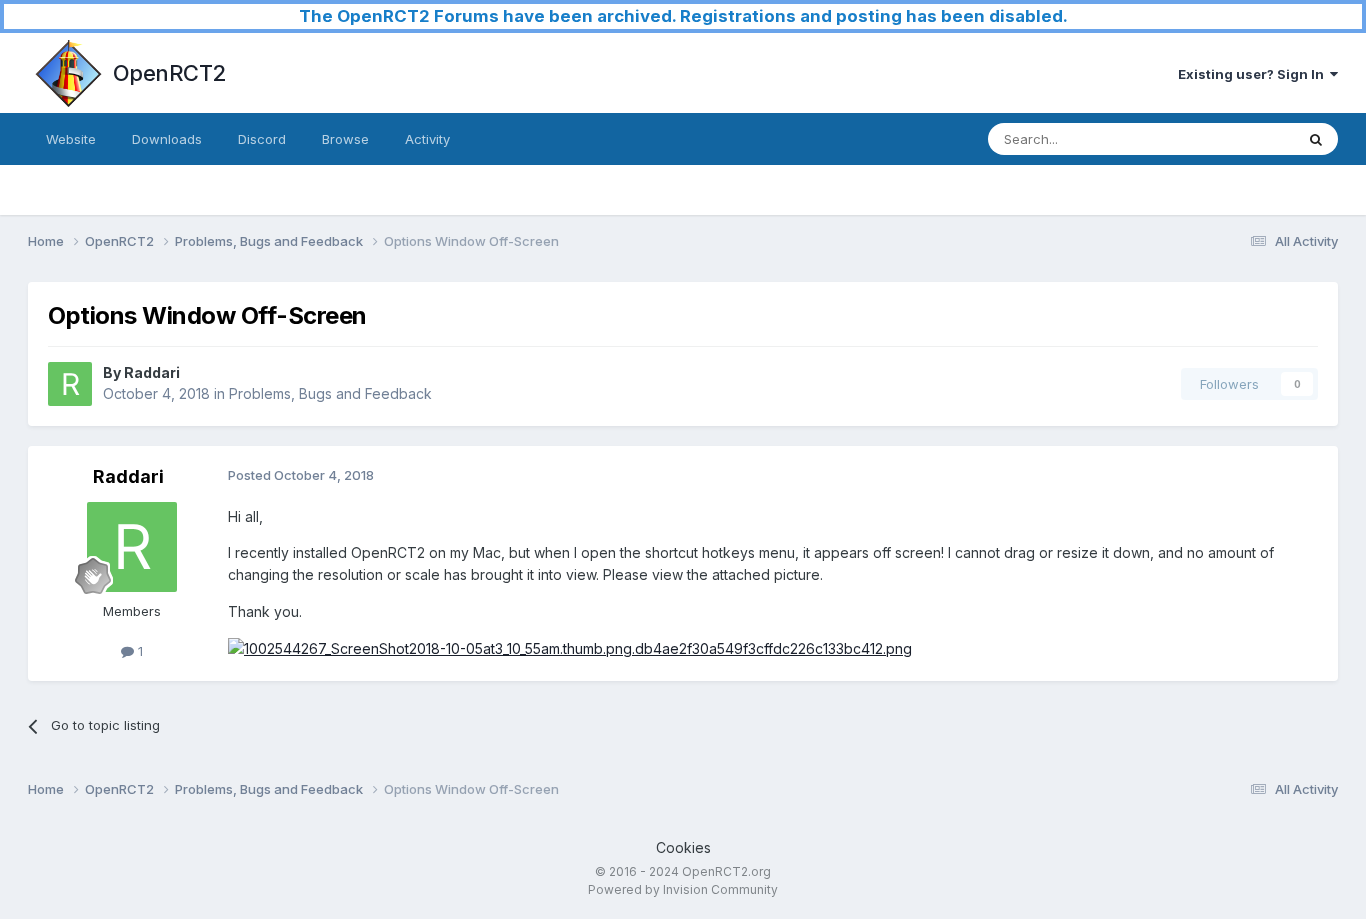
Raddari (152, 372)
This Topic (1235, 138)
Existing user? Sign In (1254, 74)
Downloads (167, 139)
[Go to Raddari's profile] (70, 384)
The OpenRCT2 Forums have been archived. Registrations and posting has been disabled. (683, 16)
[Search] (1316, 139)
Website (71, 139)
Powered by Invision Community (683, 889)
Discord (262, 139)
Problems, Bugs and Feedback (330, 393)
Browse (345, 139)
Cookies (683, 847)
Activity (427, 139)
